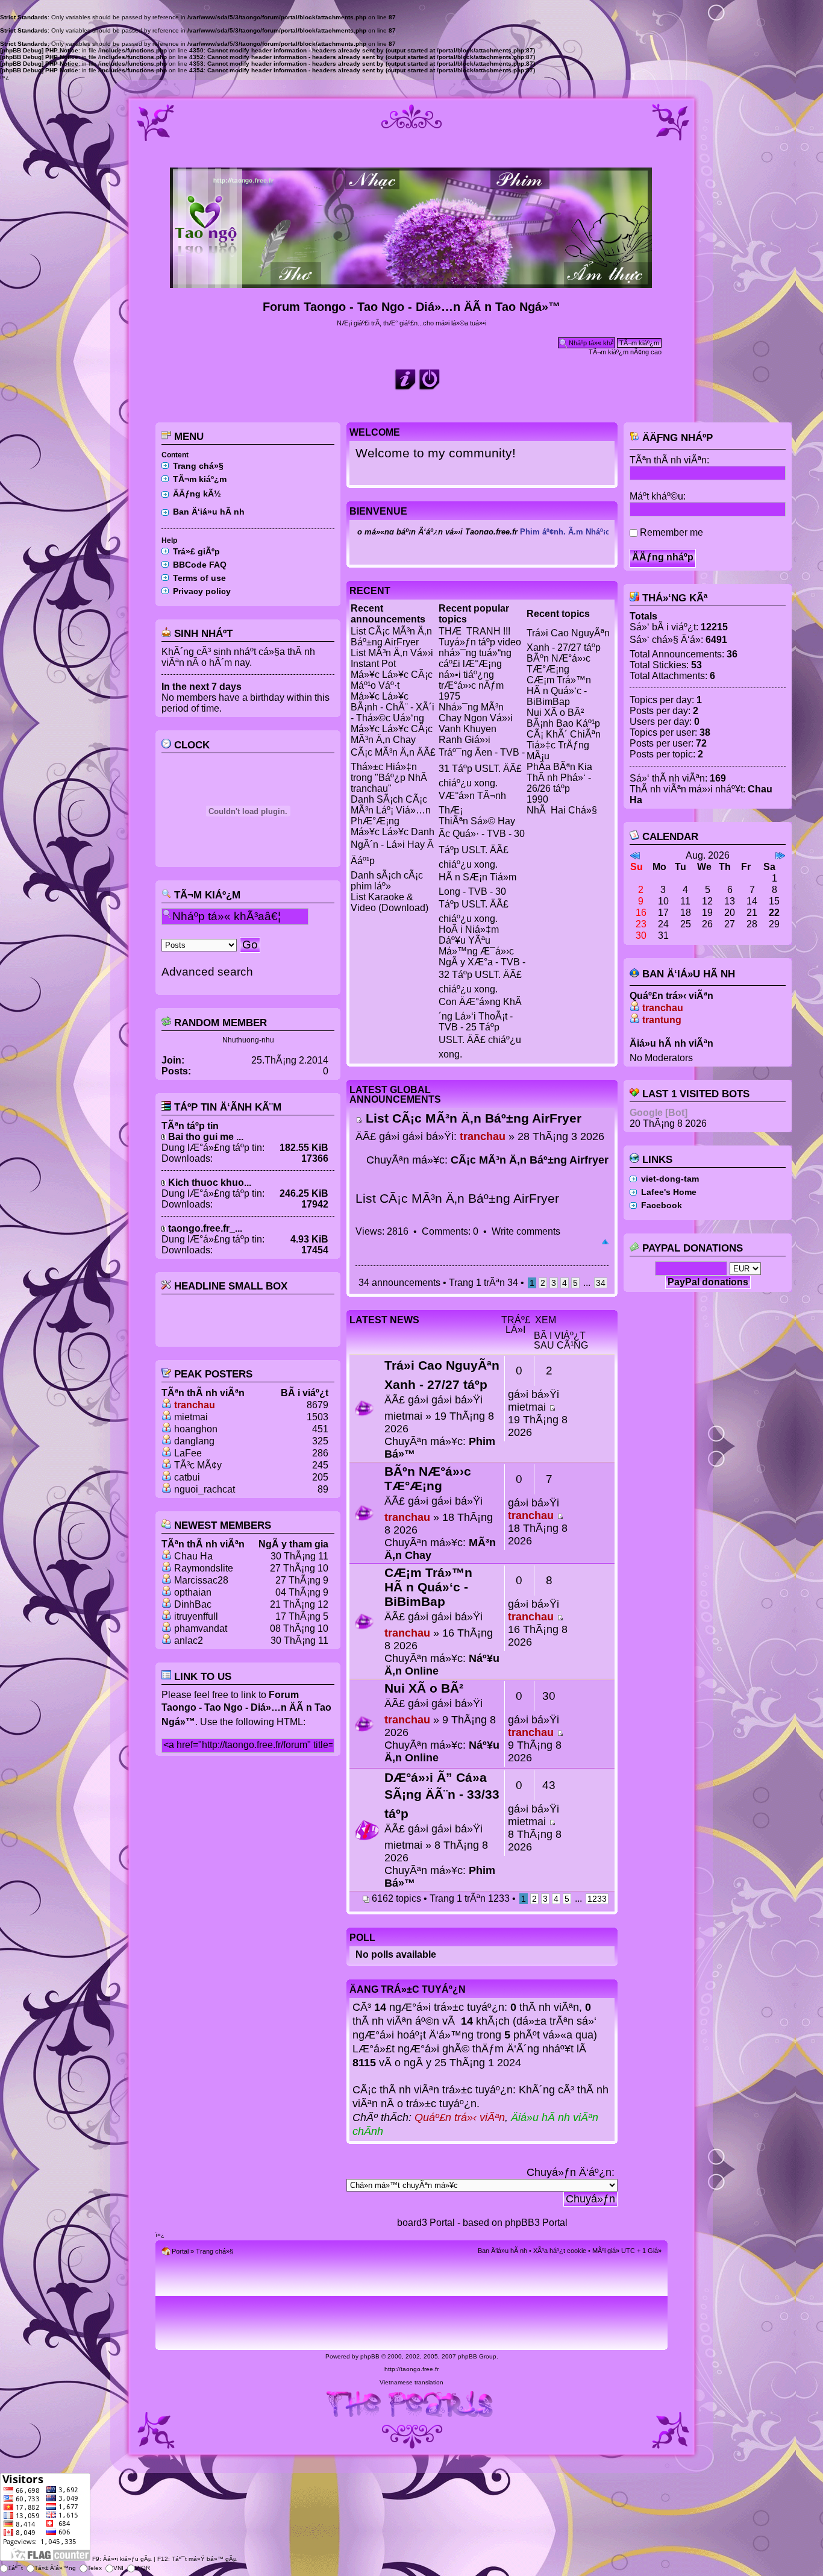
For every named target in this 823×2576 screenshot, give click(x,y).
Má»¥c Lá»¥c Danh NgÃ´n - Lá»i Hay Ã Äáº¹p (393, 846)
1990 (537, 799)
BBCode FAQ (200, 565)
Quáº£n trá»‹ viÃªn (460, 2117)
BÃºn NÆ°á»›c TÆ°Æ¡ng (559, 664)
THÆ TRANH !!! (474, 631)
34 (601, 1283)
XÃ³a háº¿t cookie (560, 2251)
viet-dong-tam (670, 1179)
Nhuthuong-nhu (248, 1040)
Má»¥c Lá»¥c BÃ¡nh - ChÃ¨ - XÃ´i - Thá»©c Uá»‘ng (393, 707)
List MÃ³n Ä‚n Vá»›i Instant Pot (392, 658)
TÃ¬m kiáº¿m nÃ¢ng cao (625, 352)
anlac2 (189, 1641)
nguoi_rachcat (205, 1489)
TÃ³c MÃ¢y (198, 1465)
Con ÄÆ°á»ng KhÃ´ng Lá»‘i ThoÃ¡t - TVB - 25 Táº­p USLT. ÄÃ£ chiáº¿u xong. (480, 1028)
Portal (180, 2251)
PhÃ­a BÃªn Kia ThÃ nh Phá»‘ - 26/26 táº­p (559, 778)
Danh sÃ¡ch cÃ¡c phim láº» (387, 881)
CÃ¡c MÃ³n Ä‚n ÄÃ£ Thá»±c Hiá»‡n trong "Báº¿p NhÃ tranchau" (393, 770)
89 (323, 1489)
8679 (318, 1405)
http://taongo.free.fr (411, 2369)
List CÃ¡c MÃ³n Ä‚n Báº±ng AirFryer (391, 637)
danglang (194, 1441)
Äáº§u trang (605, 1243)
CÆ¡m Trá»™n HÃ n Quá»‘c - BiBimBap (559, 691)
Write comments (526, 1231)
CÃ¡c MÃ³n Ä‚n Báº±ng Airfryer (530, 1160)
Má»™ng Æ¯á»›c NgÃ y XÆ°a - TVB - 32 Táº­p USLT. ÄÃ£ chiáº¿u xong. (482, 970)
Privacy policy (202, 591)
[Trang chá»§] (412, 283)
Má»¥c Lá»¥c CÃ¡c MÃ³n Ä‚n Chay (392, 734)
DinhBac (193, 1604)
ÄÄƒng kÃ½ (197, 494)
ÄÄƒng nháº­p (676, 438)
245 (320, 1465)
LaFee (188, 1453)
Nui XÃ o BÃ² (555, 713)
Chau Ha (193, 1556)
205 (320, 1477)
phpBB (370, 2356)
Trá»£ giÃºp (196, 551)
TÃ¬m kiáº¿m (200, 479)
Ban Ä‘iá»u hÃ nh (209, 512)
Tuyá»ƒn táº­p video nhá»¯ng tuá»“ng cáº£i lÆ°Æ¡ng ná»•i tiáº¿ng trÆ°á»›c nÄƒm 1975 (480, 669)
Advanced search (207, 972)
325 (320, 1441)
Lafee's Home (669, 1192)
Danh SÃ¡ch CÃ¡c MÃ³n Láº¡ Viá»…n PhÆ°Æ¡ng (391, 810)
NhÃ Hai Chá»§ (562, 810)
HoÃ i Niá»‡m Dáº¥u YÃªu (469, 935)
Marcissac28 (201, 1580)
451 (320, 1429)
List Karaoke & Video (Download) (390, 902)
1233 (597, 1899)
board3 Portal (426, 2223)
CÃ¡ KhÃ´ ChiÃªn (564, 734)
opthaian (193, 1592)
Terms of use (199, 578)
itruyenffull (196, 1616)
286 (320, 1453)
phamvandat (201, 1628)
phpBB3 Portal (536, 2223)
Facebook (662, 1205)
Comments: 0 (450, 1231)
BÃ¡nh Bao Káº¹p (563, 723)
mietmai (191, 1417)
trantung (662, 1020)
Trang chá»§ (198, 466)
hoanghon (196, 1429)
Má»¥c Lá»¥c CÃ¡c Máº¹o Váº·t (392, 680)
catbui (187, 1477)
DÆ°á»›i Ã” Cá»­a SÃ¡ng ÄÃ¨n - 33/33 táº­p (442, 1795)
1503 (318, 1417)
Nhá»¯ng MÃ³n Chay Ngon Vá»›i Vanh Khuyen (476, 718)
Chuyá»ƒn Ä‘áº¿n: (571, 2172)
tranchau (195, 1405)
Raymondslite (204, 1568)
